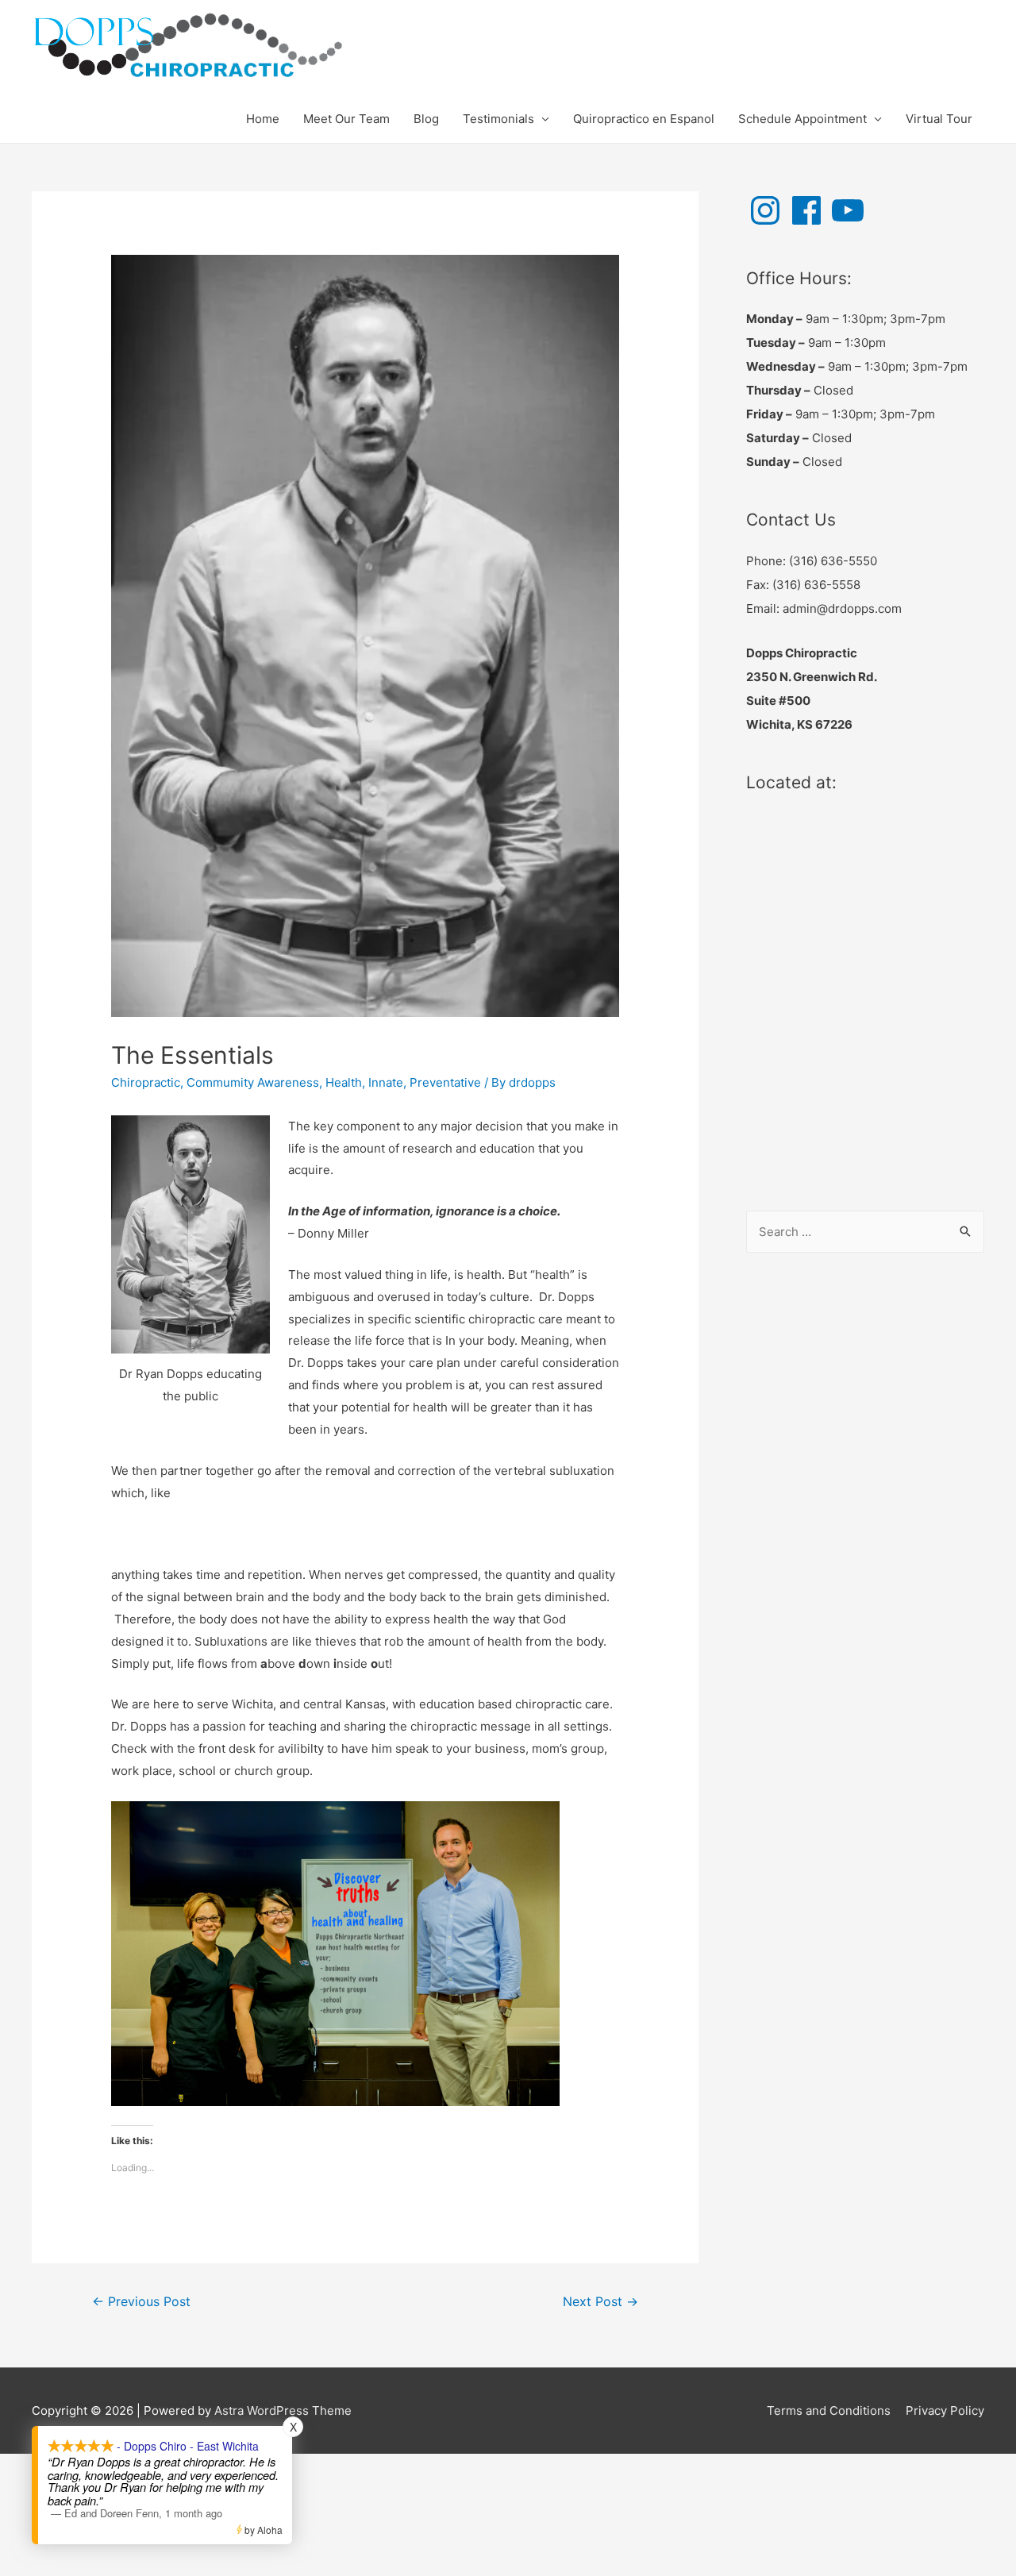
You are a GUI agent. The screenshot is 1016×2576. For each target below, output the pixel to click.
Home (263, 119)
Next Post (600, 2302)
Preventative (445, 1082)
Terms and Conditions (829, 2410)
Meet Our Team (346, 119)
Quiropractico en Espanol (644, 119)
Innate (386, 1082)
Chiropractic (146, 1082)
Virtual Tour (939, 119)
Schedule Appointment (802, 119)
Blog (426, 119)
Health (344, 1082)
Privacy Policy (945, 2410)
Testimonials (498, 119)
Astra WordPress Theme (283, 2410)
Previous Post (141, 2302)
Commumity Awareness (253, 1082)
